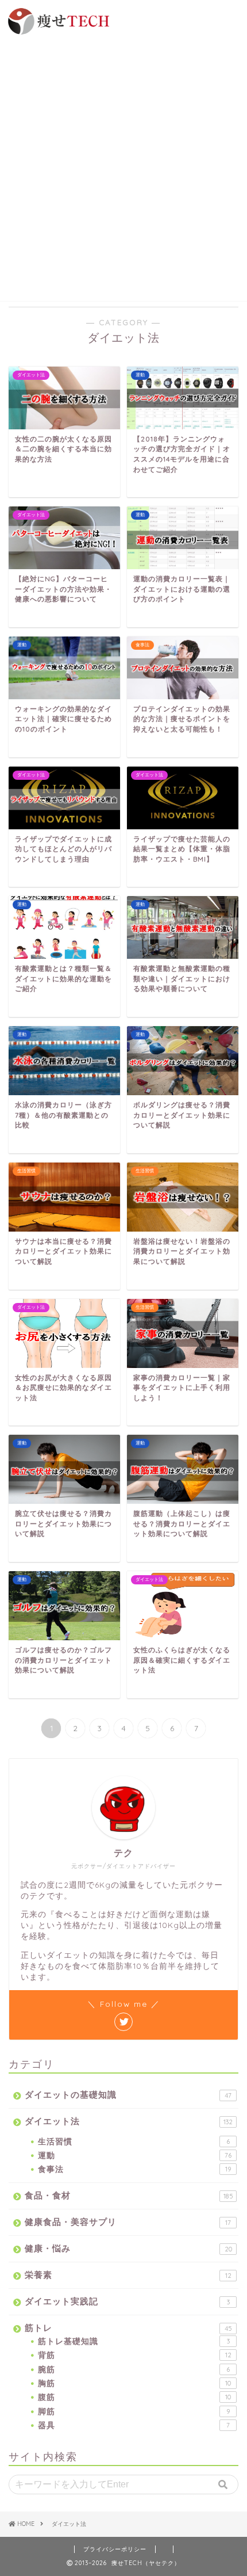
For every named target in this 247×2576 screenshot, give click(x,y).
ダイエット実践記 (127, 2301)
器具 (134, 2425)
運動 (135, 2155)
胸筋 (134, 2383)
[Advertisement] (123, 166)
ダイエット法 (129, 2121)
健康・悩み (128, 2248)
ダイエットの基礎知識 (128, 2095)
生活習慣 (134, 2141)
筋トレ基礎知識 (134, 2341)
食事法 (134, 2169)
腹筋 (134, 2397)
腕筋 (134, 2369)
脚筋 (134, 2411)
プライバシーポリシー (115, 2549)
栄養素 (128, 2275)
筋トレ (128, 2328)
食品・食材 (129, 2195)
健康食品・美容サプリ (128, 2222)
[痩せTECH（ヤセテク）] (57, 31)
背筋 (135, 2355)
